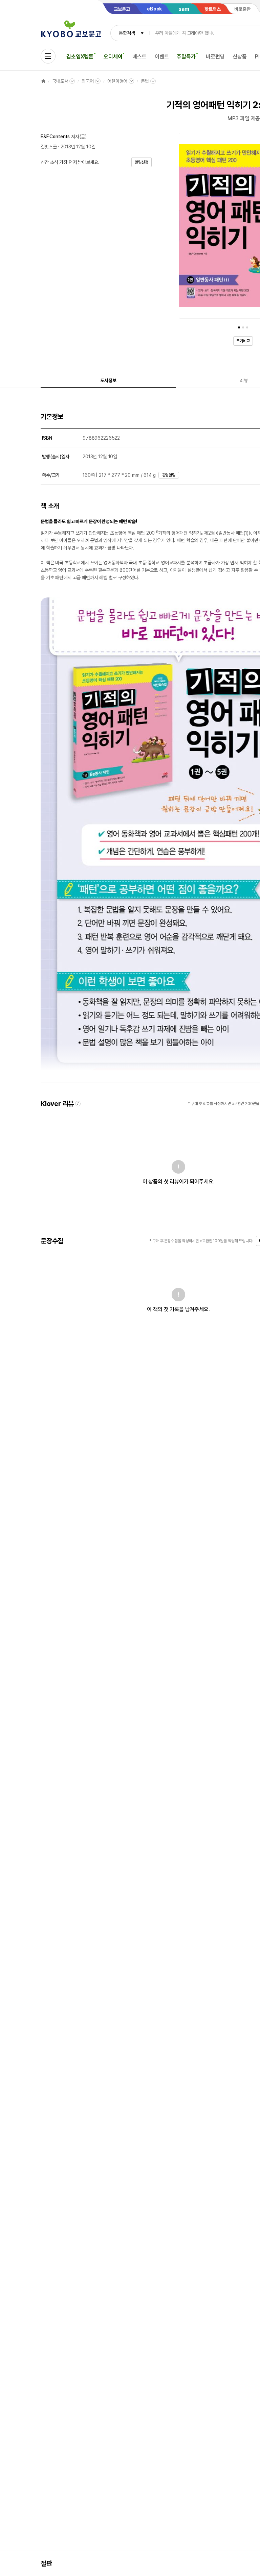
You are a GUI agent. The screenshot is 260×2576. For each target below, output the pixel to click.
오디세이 (113, 57)
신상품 (240, 57)
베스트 (139, 57)
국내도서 (60, 81)
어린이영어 (117, 81)
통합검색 (127, 33)
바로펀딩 (215, 57)
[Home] (43, 81)
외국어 (88, 81)
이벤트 (162, 57)
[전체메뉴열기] (48, 56)
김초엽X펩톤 (80, 57)
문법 (145, 81)
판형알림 (169, 475)
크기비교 (243, 341)
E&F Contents (55, 137)
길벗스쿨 (49, 147)
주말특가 (186, 57)
